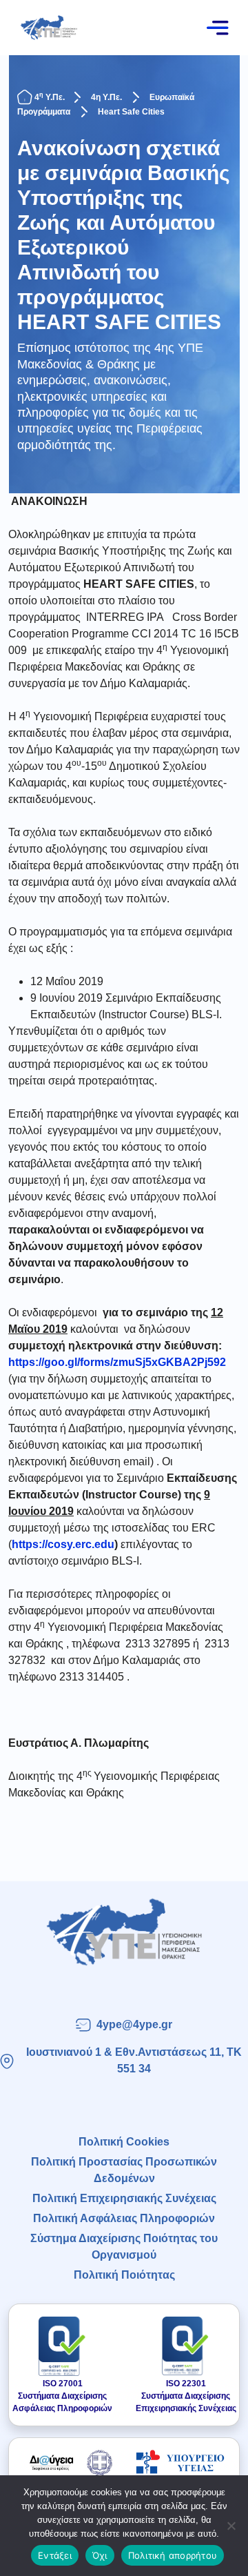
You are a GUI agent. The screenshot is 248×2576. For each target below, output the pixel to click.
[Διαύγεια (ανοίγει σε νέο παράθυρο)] (68, 2462)
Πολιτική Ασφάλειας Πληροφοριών (124, 2218)
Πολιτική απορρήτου (173, 2555)
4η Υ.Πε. (106, 97)
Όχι (100, 2555)
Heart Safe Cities (131, 112)
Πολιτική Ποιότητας (124, 2275)
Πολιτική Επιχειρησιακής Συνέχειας (124, 2198)
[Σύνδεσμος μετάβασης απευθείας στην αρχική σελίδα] (124, 1932)
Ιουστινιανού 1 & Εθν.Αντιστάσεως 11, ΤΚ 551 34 (134, 2060)
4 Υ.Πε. (50, 97)
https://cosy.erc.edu (63, 1544)
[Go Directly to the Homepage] (49, 27)
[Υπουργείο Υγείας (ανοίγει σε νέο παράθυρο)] (180, 2462)
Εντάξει (55, 2555)
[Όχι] (231, 2526)
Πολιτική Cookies (124, 2142)
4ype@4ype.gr (134, 2024)
